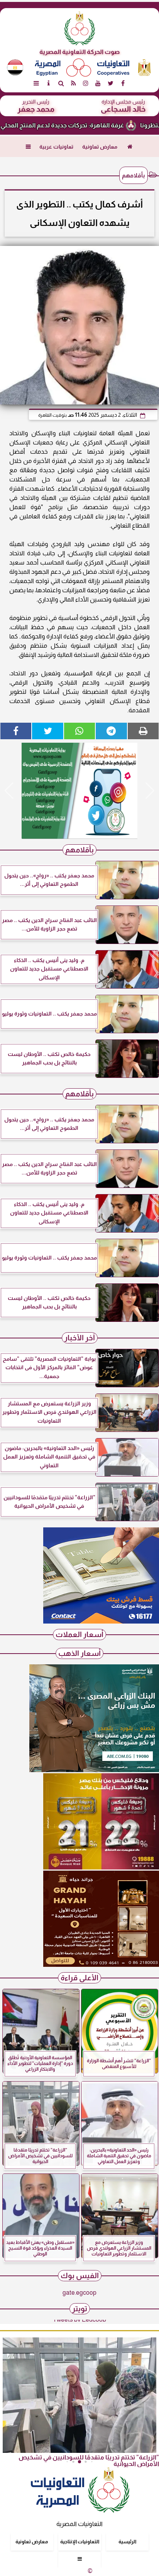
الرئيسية (127, 2542)
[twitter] (110, 83)
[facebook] (123, 83)
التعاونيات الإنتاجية (80, 2542)
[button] (9, 791)
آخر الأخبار (80, 1338)
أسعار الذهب (79, 1653)
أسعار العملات (79, 1635)
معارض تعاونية (100, 147)
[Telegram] (111, 731)
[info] (49, 83)
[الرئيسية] (130, 147)
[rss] (73, 83)
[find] (61, 83)
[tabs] (36, 83)
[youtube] (98, 83)
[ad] (79, 791)
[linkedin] (86, 83)
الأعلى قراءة (79, 1978)
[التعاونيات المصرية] (101, 1621)
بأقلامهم (134, 175)
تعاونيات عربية (56, 147)
